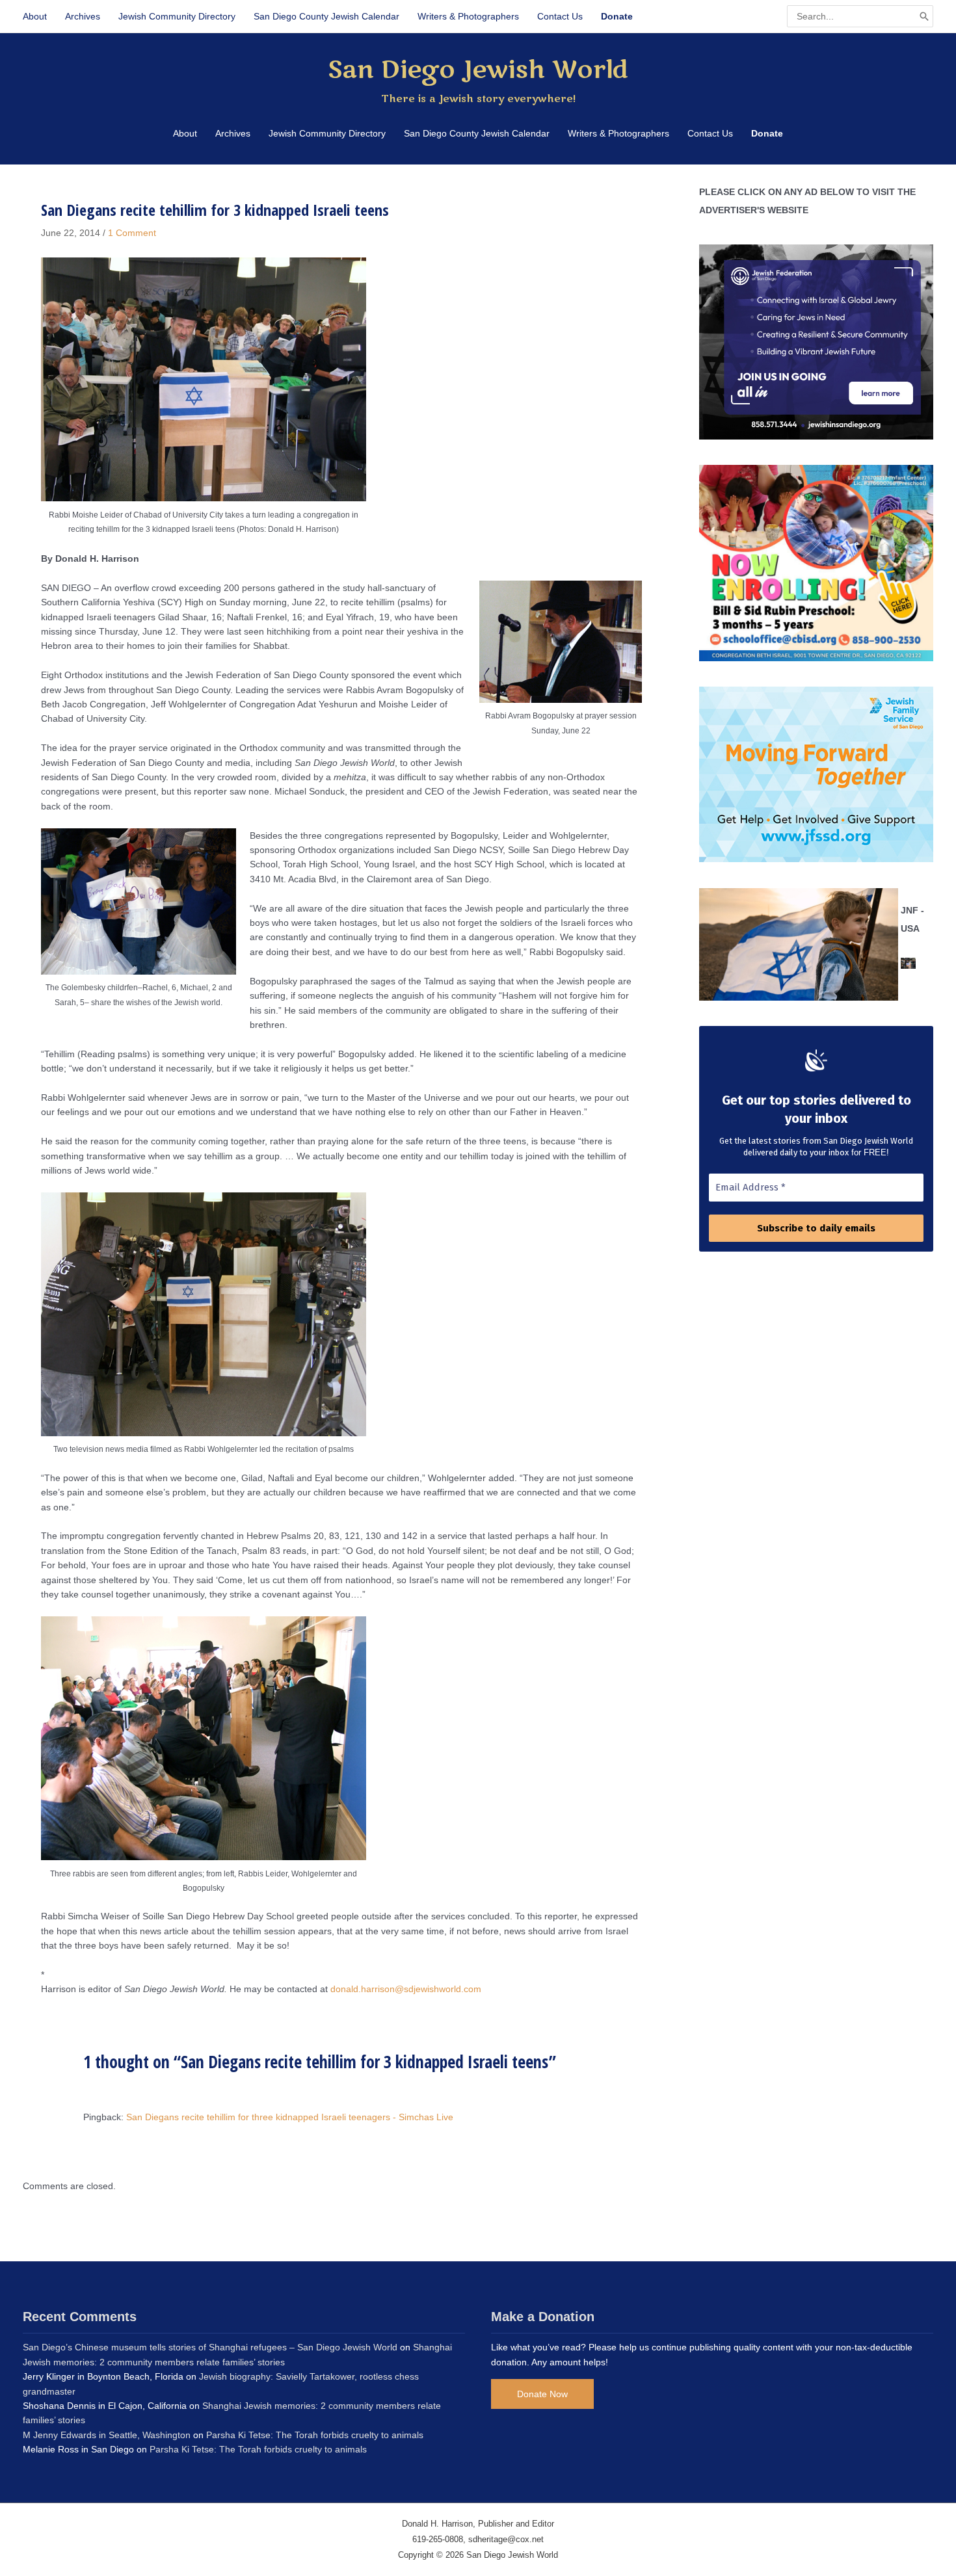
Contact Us (560, 16)
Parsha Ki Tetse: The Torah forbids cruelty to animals (315, 2435)
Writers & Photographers (468, 16)
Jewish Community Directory (177, 16)
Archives (83, 16)
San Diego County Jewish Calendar (326, 16)
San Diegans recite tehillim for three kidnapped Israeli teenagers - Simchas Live (290, 2117)
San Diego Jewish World (478, 70)
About (35, 16)
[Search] (924, 16)
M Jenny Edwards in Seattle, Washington (107, 2435)
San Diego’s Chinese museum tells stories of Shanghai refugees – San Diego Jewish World (210, 2347)
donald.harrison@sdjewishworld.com (406, 1989)
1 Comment (132, 233)
